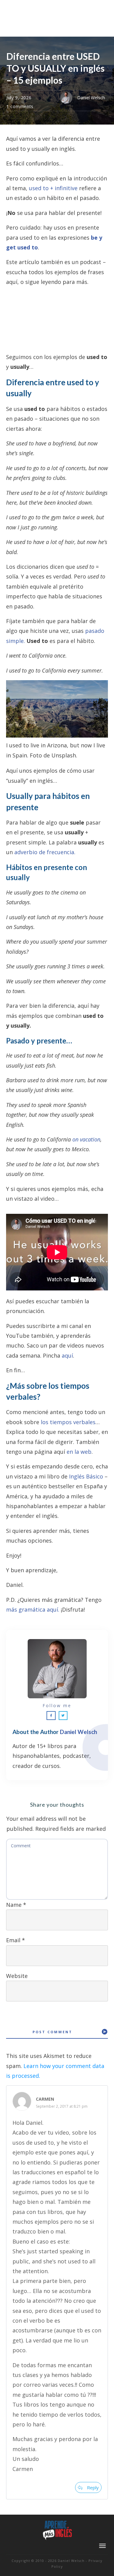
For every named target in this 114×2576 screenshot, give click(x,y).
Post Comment (52, 2032)
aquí (67, 1355)
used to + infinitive (53, 188)
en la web (79, 1452)
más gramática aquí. (33, 1609)
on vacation (86, 1139)
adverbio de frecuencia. (45, 852)
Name (16, 1905)
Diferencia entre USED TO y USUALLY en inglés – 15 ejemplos (55, 68)
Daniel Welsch (78, 1732)
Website (17, 1976)
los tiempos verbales (68, 1422)
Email (16, 1940)
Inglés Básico (86, 1476)
